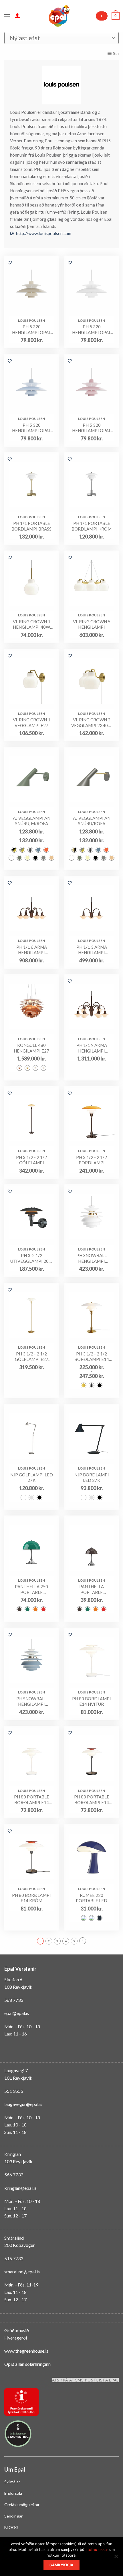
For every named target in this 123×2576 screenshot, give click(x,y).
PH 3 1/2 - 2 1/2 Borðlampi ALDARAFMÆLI (92, 1160)
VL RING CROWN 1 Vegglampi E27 (32, 723)
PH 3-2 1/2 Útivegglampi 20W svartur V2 (32, 1258)
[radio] (14, 850)
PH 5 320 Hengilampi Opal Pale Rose (92, 428)
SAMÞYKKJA (61, 2565)
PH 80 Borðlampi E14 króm (31, 1898)
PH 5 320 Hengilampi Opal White (92, 330)
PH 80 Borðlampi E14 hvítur (92, 1701)
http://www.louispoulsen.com (44, 233)
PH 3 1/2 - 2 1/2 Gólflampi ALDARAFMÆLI (31, 1160)
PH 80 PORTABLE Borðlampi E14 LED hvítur (32, 1800)
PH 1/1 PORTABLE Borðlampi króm (92, 526)
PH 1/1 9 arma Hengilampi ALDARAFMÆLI (92, 1048)
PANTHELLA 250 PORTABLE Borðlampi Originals (31, 1589)
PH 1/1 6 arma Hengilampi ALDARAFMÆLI (31, 950)
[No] (116, 2558)
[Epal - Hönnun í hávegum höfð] (59, 16)
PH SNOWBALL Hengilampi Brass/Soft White (92, 1258)
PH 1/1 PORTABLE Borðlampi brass (31, 526)
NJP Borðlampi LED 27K (92, 1478)
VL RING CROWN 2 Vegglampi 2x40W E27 (92, 723)
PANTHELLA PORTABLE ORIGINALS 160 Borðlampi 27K (92, 1589)
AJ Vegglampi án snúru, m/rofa (32, 821)
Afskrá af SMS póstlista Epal (85, 2380)
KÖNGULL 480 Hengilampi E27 (31, 1048)
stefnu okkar (97, 2549)
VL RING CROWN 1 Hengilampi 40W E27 (32, 625)
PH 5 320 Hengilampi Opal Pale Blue (31, 428)
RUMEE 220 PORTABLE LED (92, 1898)
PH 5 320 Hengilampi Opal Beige (31, 330)
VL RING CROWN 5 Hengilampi (92, 624)
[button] (10, 262)
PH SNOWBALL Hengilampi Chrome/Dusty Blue (32, 1702)
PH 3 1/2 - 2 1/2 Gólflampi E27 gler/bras (32, 1357)
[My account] (17, 15)
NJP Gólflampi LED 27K (32, 1478)
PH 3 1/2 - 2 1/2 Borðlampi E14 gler (92, 1357)
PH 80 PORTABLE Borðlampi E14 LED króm (92, 1800)
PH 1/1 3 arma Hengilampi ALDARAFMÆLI (92, 950)
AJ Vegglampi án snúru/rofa (92, 821)
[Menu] (7, 16)
